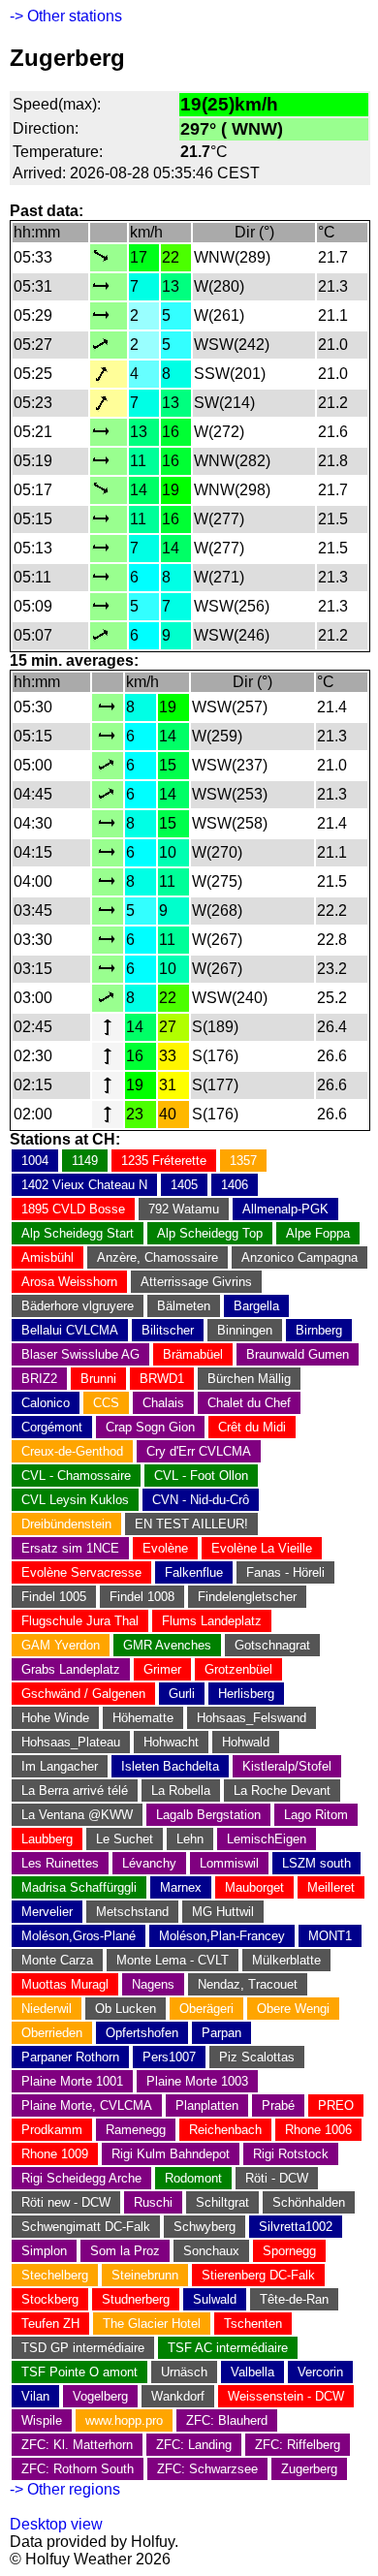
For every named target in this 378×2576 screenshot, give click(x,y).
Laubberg (47, 1839)
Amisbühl (47, 1257)
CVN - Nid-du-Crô (201, 1500)
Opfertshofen (142, 2033)
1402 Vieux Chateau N (84, 1185)
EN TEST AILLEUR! (191, 1524)
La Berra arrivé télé (75, 1791)
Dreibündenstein (66, 1524)
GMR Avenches (167, 1645)
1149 (85, 1161)
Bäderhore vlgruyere (78, 1306)
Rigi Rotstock (291, 2154)
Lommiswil (229, 1863)
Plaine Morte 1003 (197, 2081)
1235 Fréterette (164, 1161)
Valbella (252, 2372)
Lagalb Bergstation (208, 1815)
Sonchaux (211, 2251)
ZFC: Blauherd (227, 2420)
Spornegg (289, 2251)
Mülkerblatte (286, 1960)
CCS (106, 1403)
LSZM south (316, 1863)
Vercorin (320, 2372)
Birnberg (319, 1330)
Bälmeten (184, 1306)
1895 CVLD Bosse (73, 1209)
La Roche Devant (282, 1791)
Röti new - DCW (66, 2202)
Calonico (46, 1403)
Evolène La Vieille (262, 1548)
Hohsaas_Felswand (252, 1718)
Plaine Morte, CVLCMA (87, 2105)
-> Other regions (65, 2489)
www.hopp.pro (124, 2420)
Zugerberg (309, 2469)
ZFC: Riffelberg (298, 2445)
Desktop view (56, 2524)
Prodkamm (52, 2130)
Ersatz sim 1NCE (70, 1548)
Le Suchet (125, 1839)
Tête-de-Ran (294, 2299)
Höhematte (143, 1718)
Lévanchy (149, 1863)
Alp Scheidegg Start (78, 1233)
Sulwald (215, 2299)
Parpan (221, 2033)
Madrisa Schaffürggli (79, 1887)
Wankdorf (178, 2396)
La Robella (181, 1791)
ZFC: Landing (194, 2445)
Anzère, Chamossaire (157, 1257)
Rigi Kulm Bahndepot (171, 2154)
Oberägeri (206, 2009)
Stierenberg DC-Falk (258, 2275)
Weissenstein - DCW (286, 2396)
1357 (243, 1161)
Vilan (35, 2396)
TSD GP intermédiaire (83, 2348)
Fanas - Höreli (285, 1572)
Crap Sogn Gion (150, 1427)
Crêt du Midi (252, 1427)
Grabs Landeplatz (71, 1669)
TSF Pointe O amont (79, 2372)
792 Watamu (184, 1209)
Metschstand (132, 1912)
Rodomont (193, 2178)
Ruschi (153, 2202)
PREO (336, 2105)
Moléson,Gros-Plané (79, 1936)
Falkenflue (194, 1572)
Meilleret (331, 1887)
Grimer (162, 1669)
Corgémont (52, 1427)
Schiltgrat (222, 2202)
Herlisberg (246, 1694)
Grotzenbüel (238, 1669)
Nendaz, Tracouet (248, 1984)
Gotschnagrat (272, 1645)
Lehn (190, 1839)
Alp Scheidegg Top (210, 1233)
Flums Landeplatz (212, 1621)
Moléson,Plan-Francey (222, 1936)
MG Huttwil (223, 1912)
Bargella (256, 1306)
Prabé (278, 2105)
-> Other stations (66, 16)
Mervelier (47, 1912)
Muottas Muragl (65, 1984)
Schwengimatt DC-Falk (86, 2227)
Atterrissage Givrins (196, 1282)
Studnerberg (136, 2299)
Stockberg (50, 2299)
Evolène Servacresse (81, 1572)
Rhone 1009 (55, 2154)
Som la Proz (125, 2251)
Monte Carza (57, 1960)
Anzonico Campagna (299, 1257)
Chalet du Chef (249, 1403)
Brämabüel (193, 1354)
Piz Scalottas (257, 2057)
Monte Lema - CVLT (173, 1960)
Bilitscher (168, 1330)
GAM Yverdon (61, 1645)
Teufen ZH (50, 2324)
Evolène (165, 1548)
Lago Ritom (316, 1815)
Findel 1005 (54, 1597)
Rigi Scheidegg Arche (81, 2178)
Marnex (181, 1887)
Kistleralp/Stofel (287, 1766)
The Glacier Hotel (152, 2324)
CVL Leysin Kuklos (75, 1500)
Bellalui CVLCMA (70, 1330)
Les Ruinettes (60, 1863)
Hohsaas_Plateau (71, 1742)
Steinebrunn (145, 2275)
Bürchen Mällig (249, 1379)
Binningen (245, 1330)
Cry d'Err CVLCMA (199, 1451)
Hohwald (246, 1742)
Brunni (98, 1379)
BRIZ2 (39, 1379)
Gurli (182, 1694)
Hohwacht (171, 1742)
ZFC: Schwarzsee (207, 2469)
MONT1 (330, 1936)
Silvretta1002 (296, 2227)
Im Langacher (60, 1766)
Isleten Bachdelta (170, 1766)
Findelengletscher (247, 1597)
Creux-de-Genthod (72, 1451)
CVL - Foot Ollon (201, 1476)
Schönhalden (309, 2202)
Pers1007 (169, 2057)
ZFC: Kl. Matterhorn (77, 2445)
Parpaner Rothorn (70, 2057)
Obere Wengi (293, 2009)
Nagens (153, 1984)
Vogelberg (100, 2396)
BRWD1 (162, 1379)
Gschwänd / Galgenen (83, 1694)
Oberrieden (52, 2033)
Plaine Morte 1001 (72, 2081)
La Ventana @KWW (77, 1815)
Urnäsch (184, 2372)
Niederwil (47, 2009)
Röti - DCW (277, 2178)
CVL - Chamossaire (76, 1476)
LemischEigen (267, 1839)
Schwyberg (205, 2227)
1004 (35, 1161)
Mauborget (254, 1887)
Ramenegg (136, 2130)
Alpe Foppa (318, 1233)
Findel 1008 (142, 1597)
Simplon (44, 2251)
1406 (235, 1185)
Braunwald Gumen (298, 1354)
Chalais (163, 1403)
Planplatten (207, 2105)
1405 (184, 1185)
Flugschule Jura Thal (80, 1621)
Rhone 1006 (318, 2130)
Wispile (42, 2420)
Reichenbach (225, 2130)
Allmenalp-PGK (285, 1209)
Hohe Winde (55, 1718)
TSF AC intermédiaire (228, 2348)
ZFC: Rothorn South (78, 2469)
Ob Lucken (126, 2009)
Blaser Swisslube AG (80, 1354)
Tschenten (253, 2324)
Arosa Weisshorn (69, 1282)
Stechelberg (55, 2275)
